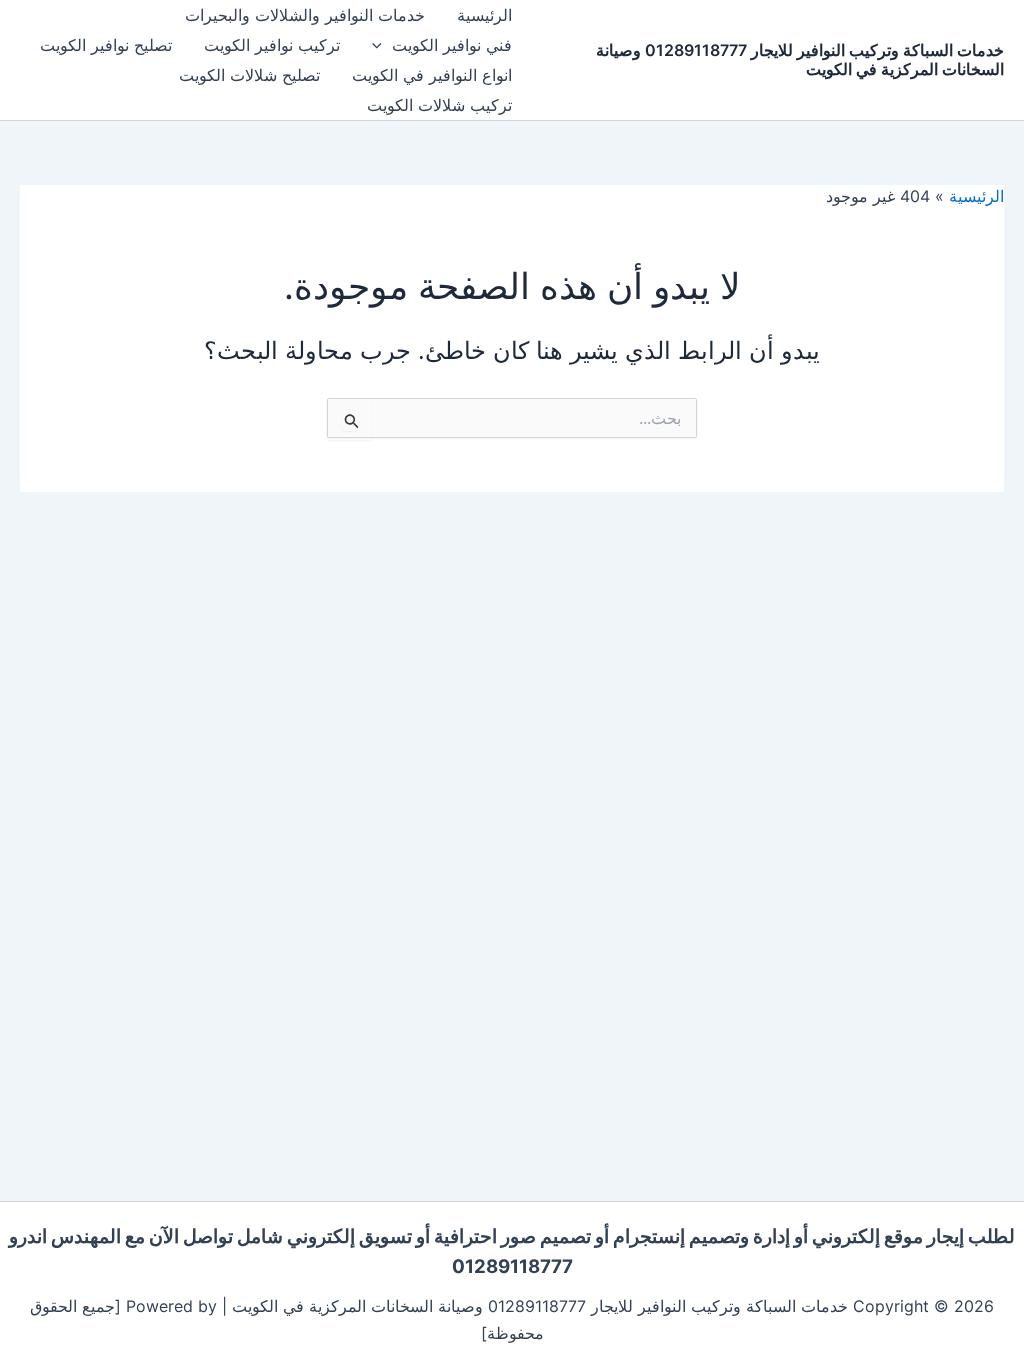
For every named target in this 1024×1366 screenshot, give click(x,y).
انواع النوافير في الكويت (432, 75)
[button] (382, 45)
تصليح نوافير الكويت (106, 45)
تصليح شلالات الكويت (249, 75)
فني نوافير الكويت (452, 45)
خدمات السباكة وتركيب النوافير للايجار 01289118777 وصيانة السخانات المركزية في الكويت (800, 59)
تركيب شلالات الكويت (439, 105)
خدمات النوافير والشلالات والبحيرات (305, 15)
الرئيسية (484, 15)
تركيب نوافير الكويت (272, 45)
